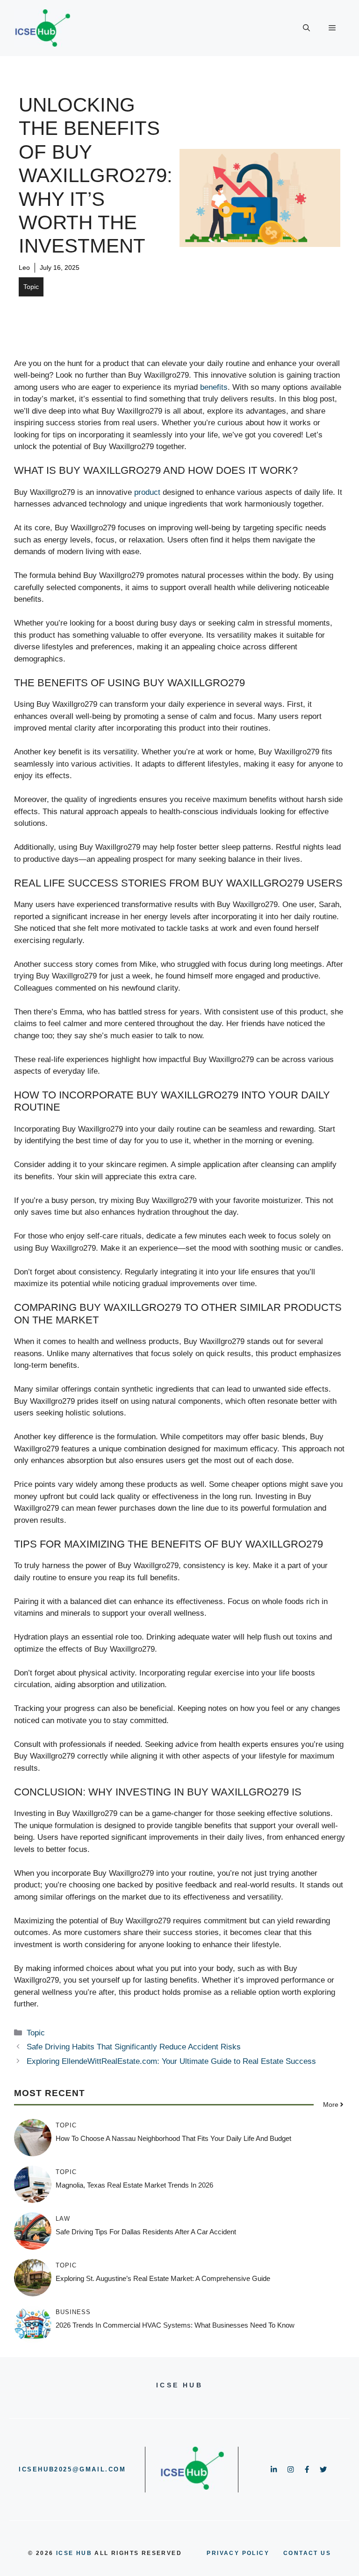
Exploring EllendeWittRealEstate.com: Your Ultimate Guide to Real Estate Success (171, 2061)
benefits (214, 387)
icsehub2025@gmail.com (72, 2469)
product (147, 492)
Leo (24, 267)
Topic (31, 287)
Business (73, 2312)
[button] (306, 28)
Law (63, 2219)
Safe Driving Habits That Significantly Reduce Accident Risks (134, 2047)
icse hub (74, 2553)
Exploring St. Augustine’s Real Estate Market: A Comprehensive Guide (163, 2278)
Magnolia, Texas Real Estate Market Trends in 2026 (134, 2185)
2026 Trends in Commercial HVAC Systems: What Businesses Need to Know (175, 2325)
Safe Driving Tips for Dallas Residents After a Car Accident (146, 2232)
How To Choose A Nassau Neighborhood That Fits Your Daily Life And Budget (173, 2138)
